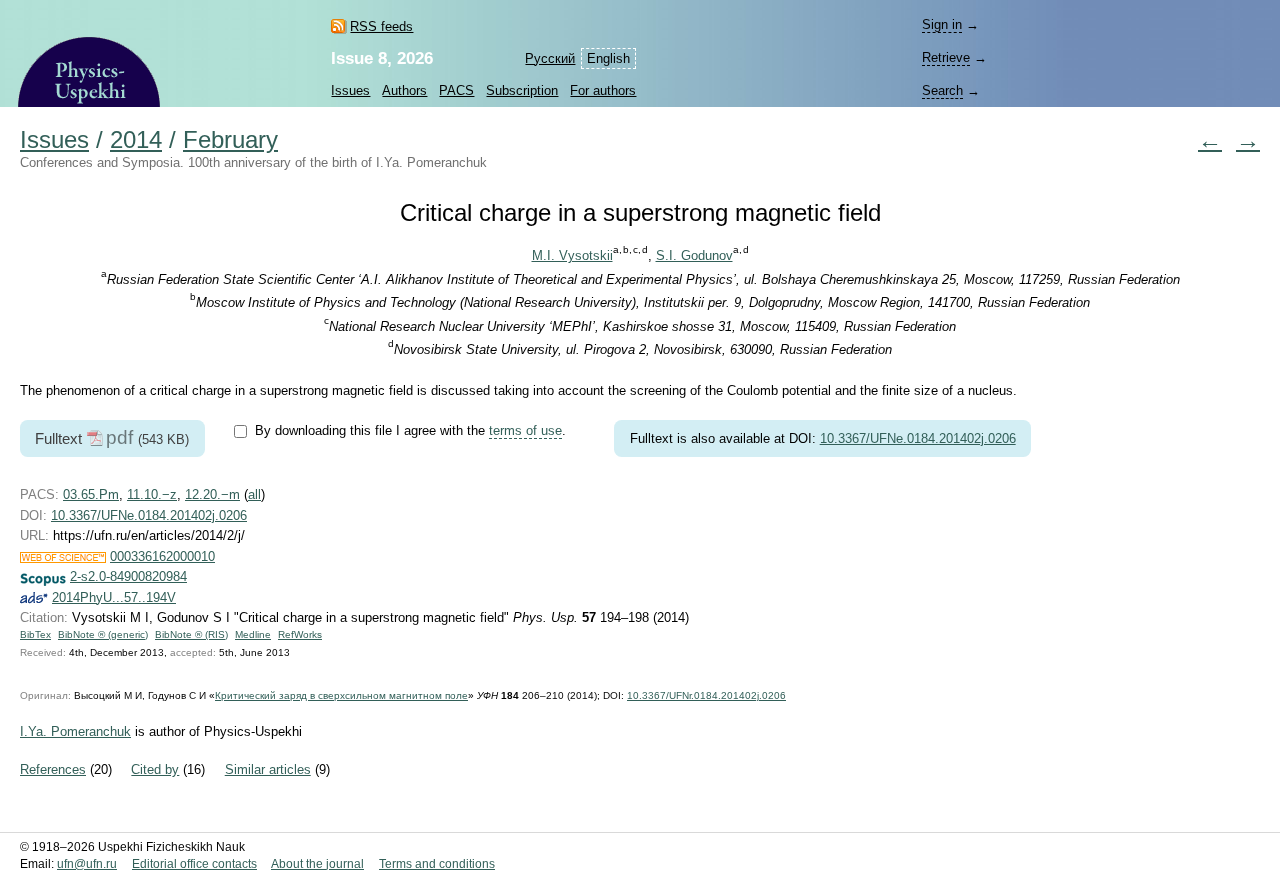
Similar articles (268, 769)
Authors (404, 90)
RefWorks (300, 634)
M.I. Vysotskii (572, 255)
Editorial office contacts (194, 864)
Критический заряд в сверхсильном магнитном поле (341, 695)
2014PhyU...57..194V (114, 597)
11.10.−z (152, 494)
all (254, 494)
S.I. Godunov (694, 255)
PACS (456, 90)
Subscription (522, 90)
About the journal (317, 864)
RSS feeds (381, 26)
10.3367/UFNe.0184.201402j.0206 (918, 438)
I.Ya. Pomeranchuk (75, 731)
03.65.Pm (91, 494)
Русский (550, 58)
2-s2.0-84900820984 (128, 576)
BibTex (35, 634)
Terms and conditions (437, 864)
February (230, 140)
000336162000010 (162, 556)
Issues (350, 90)
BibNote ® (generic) (103, 634)
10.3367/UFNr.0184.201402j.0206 (706, 695)
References (53, 769)
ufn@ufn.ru (87, 864)
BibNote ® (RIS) (191, 634)
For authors (603, 90)
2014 (136, 140)
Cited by (155, 769)
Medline (253, 634)
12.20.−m (212, 494)
